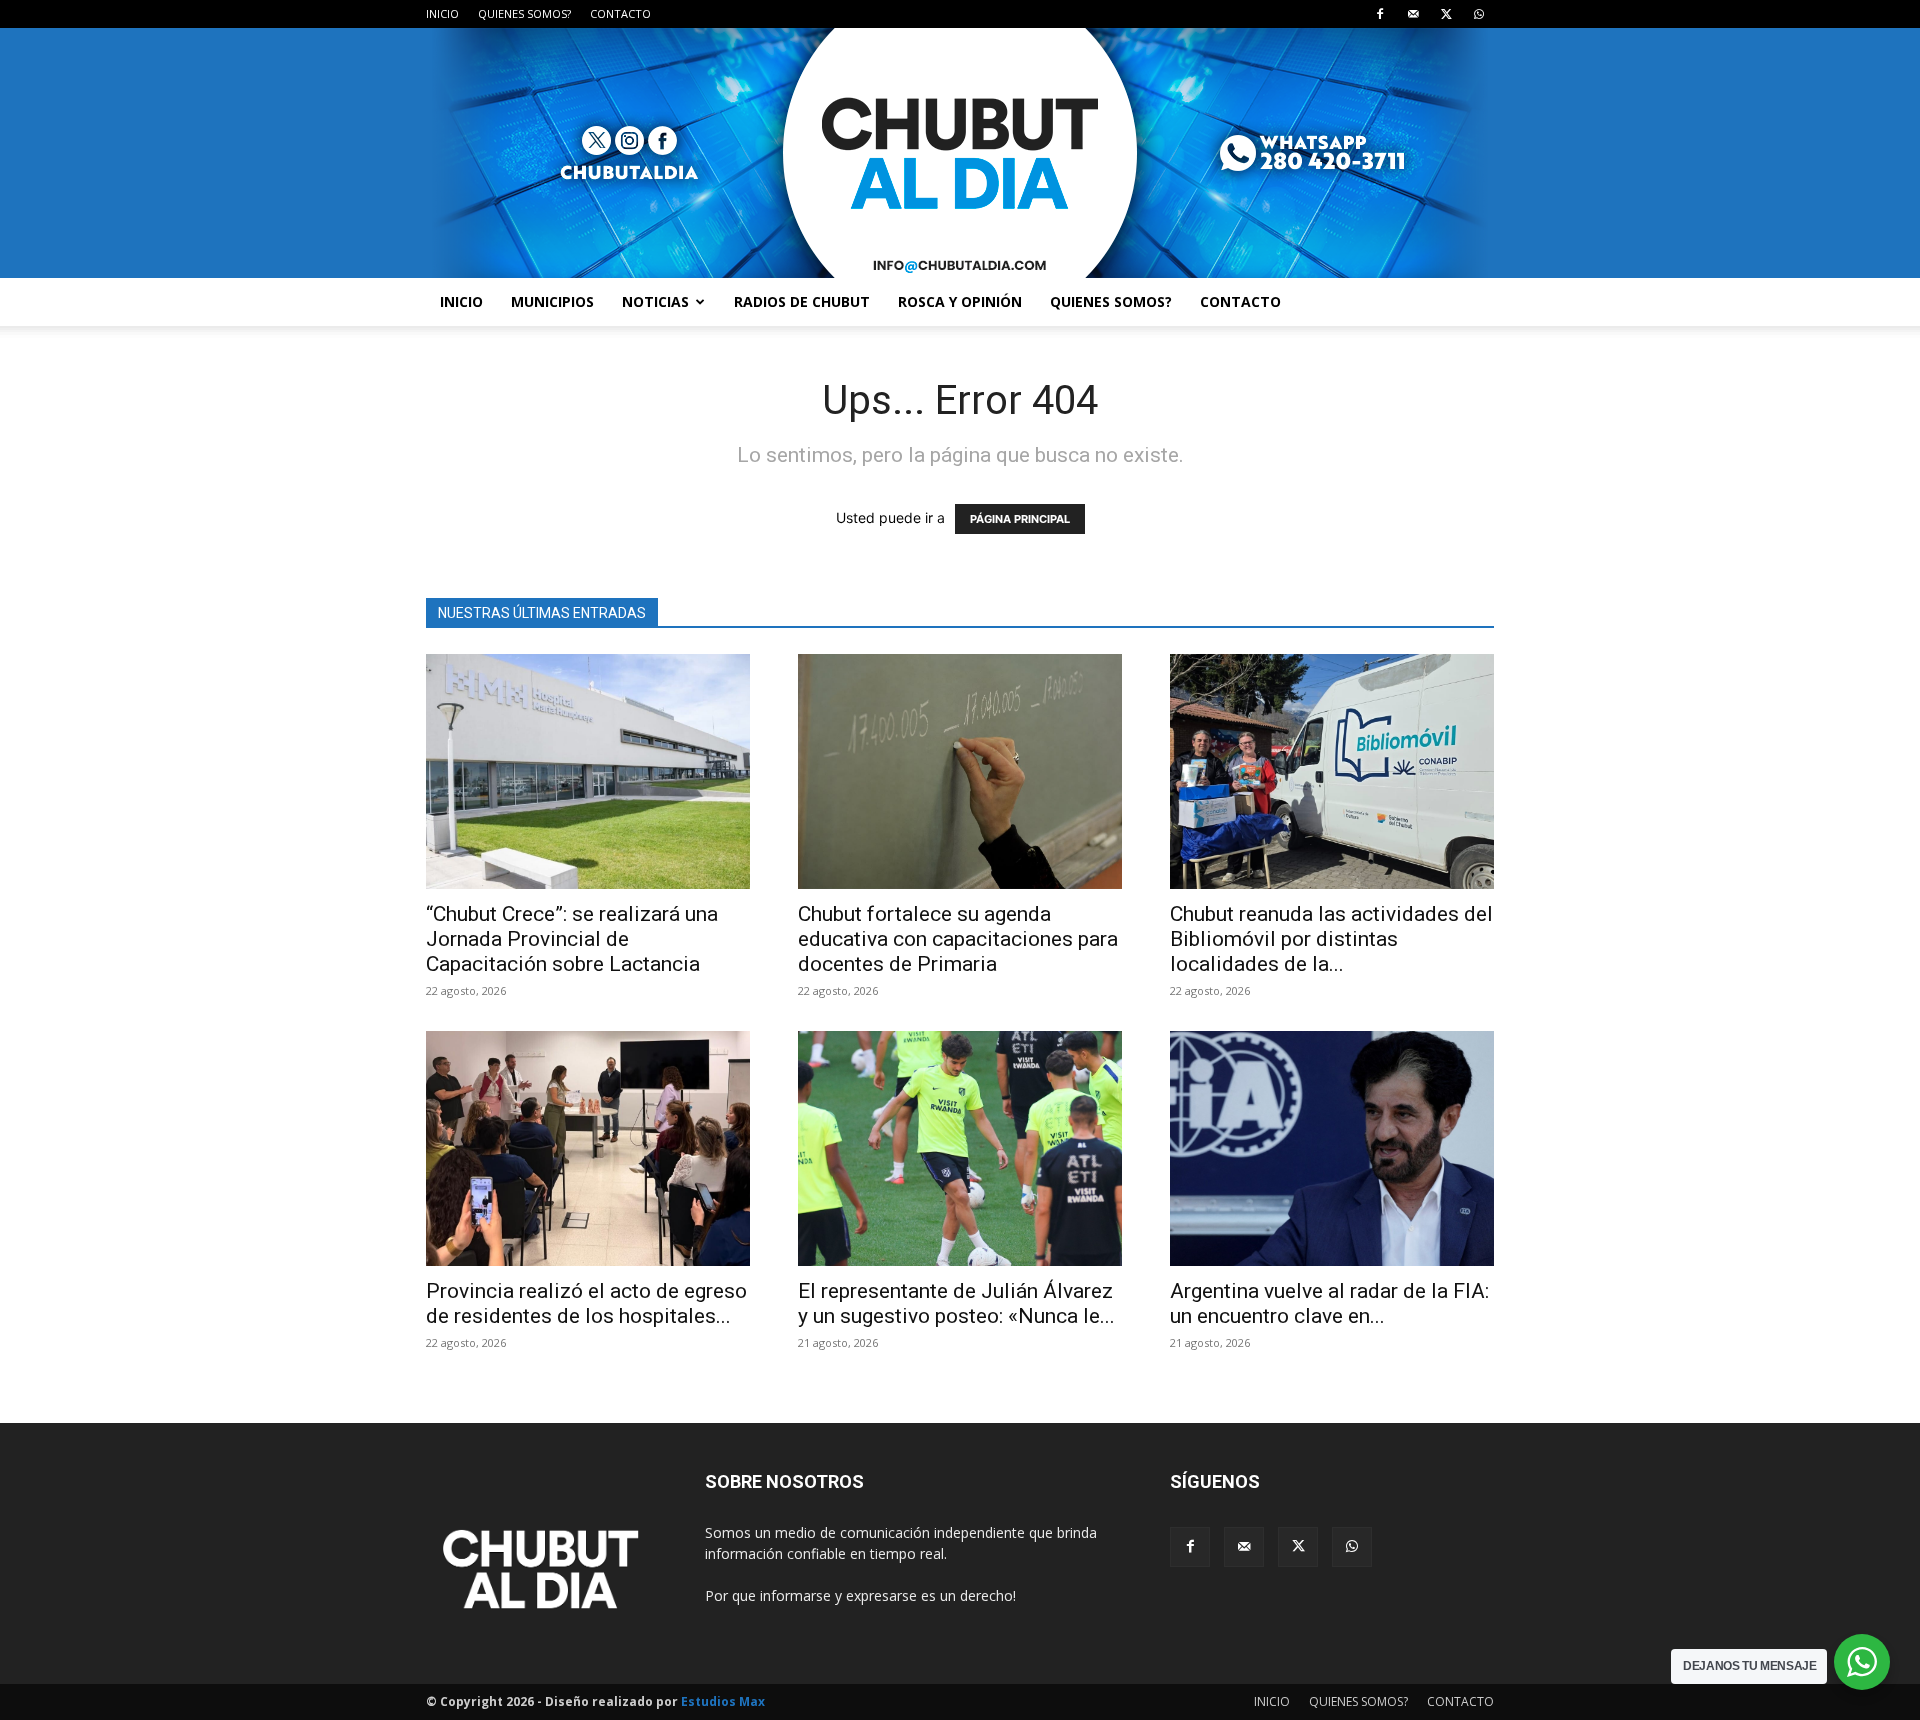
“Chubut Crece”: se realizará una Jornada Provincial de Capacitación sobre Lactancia (572, 939)
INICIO (442, 13)
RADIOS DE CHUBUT (802, 301)
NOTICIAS (655, 301)
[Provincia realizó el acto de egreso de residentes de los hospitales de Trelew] (588, 1148)
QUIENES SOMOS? (524, 13)
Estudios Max (723, 1701)
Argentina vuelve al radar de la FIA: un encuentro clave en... (1329, 1303)
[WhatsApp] (1479, 14)
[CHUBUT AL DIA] (960, 153)
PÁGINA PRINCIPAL (1020, 519)
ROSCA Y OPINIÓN (960, 301)
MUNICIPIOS (552, 301)
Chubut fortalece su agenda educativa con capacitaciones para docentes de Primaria (958, 939)
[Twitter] (1446, 14)
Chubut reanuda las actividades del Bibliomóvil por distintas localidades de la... (1331, 939)
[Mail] (1413, 14)
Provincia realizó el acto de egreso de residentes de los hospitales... (586, 1303)
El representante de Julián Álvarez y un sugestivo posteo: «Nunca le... (956, 1303)
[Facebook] (1380, 14)
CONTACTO (620, 13)
